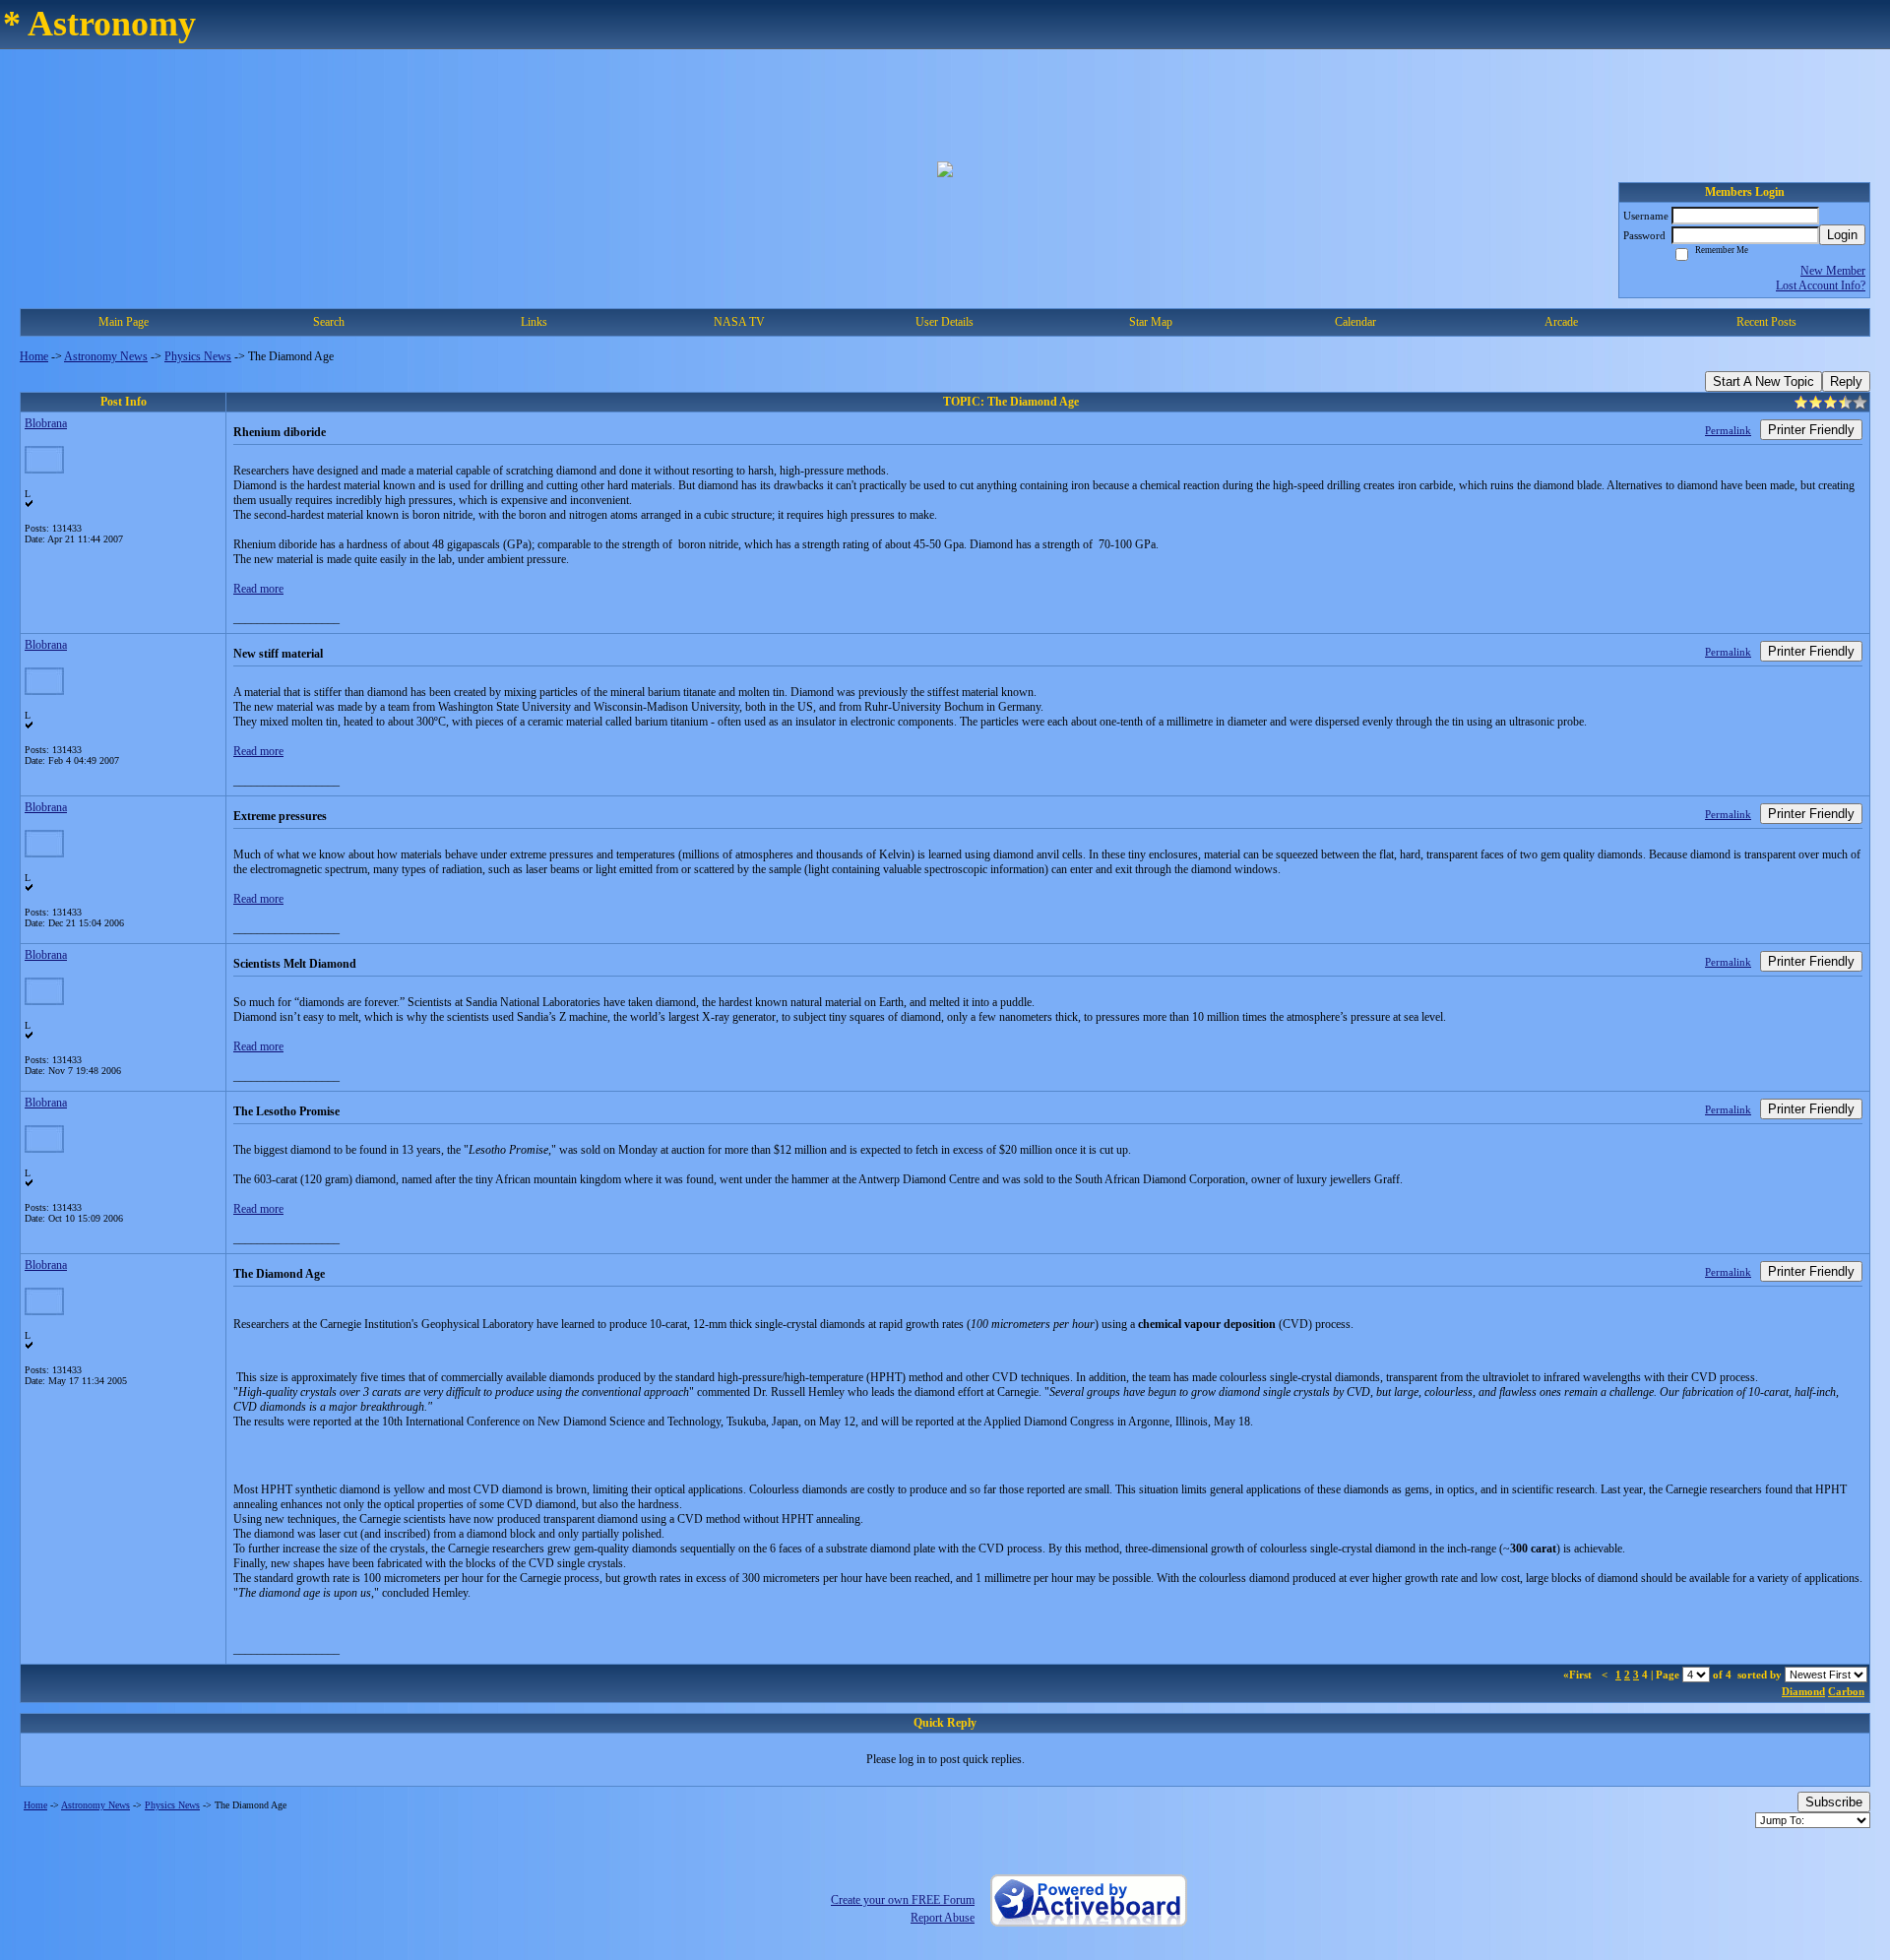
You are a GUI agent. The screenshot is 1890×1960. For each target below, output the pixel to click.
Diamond (1803, 1691)
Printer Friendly (1811, 430)
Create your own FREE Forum (903, 1900)
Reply (1846, 381)
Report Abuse (943, 1918)
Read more (258, 589)
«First (1579, 1675)
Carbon (1846, 1691)
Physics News (198, 356)
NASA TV (739, 322)
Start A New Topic (1764, 381)
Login (1842, 235)
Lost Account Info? (1821, 285)
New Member (1833, 271)
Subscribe (1834, 1802)
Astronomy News (106, 356)
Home (34, 356)
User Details (945, 322)
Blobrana (46, 423)
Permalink (1728, 430)
